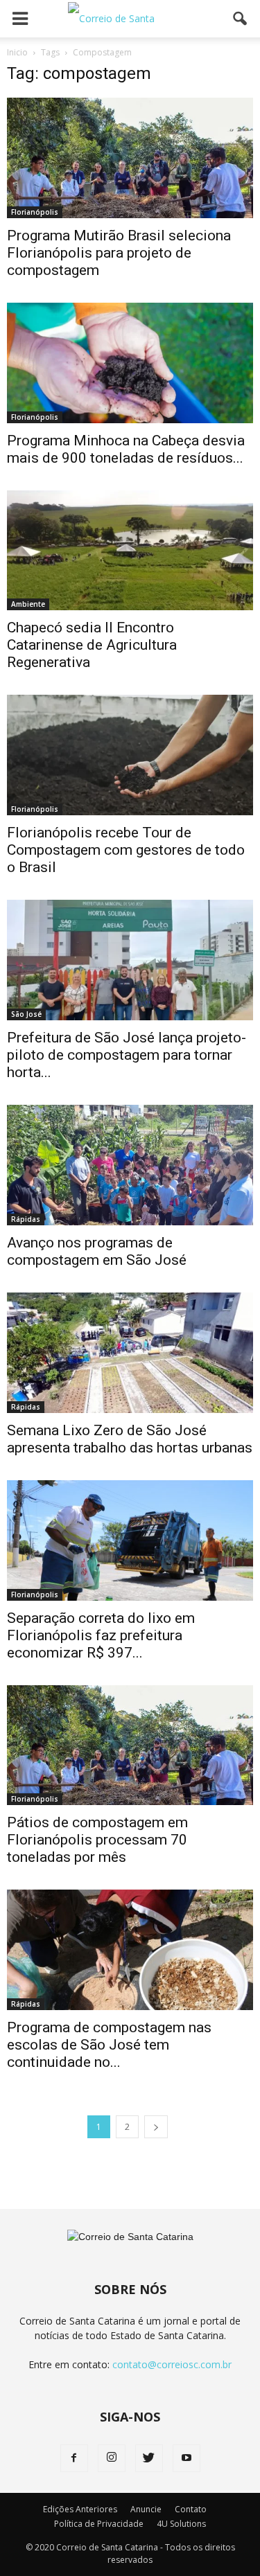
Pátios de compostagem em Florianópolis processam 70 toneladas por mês (97, 1840)
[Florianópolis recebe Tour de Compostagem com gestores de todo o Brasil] (130, 755)
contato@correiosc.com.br (172, 2364)
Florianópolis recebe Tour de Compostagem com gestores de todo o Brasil (126, 850)
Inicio (17, 52)
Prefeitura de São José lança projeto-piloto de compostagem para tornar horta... (127, 1055)
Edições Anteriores (80, 2509)
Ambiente (28, 604)
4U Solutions (181, 2524)
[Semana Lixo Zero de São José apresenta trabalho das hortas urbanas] (130, 1353)
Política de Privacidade (99, 2524)
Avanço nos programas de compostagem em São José (97, 1251)
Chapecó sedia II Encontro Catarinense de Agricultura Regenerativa (92, 645)
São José (26, 1014)
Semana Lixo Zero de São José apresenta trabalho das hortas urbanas (130, 1439)
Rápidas (26, 1219)
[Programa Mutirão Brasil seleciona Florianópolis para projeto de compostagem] (130, 158)
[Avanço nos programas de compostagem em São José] (130, 1165)
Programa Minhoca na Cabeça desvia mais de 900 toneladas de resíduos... (126, 449)
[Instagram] (112, 2458)
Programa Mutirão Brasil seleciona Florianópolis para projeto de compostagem (119, 253)
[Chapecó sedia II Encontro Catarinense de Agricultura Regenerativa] (130, 551)
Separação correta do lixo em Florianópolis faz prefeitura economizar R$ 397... (101, 1635)
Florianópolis (35, 212)
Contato (191, 2509)
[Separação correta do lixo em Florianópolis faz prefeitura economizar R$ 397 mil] (130, 1540)
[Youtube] (187, 2458)
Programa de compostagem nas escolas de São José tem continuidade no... (109, 2045)
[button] (241, 19)
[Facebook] (74, 2458)
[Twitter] (149, 2458)
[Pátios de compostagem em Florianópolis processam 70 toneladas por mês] (130, 1746)
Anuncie (146, 2509)
